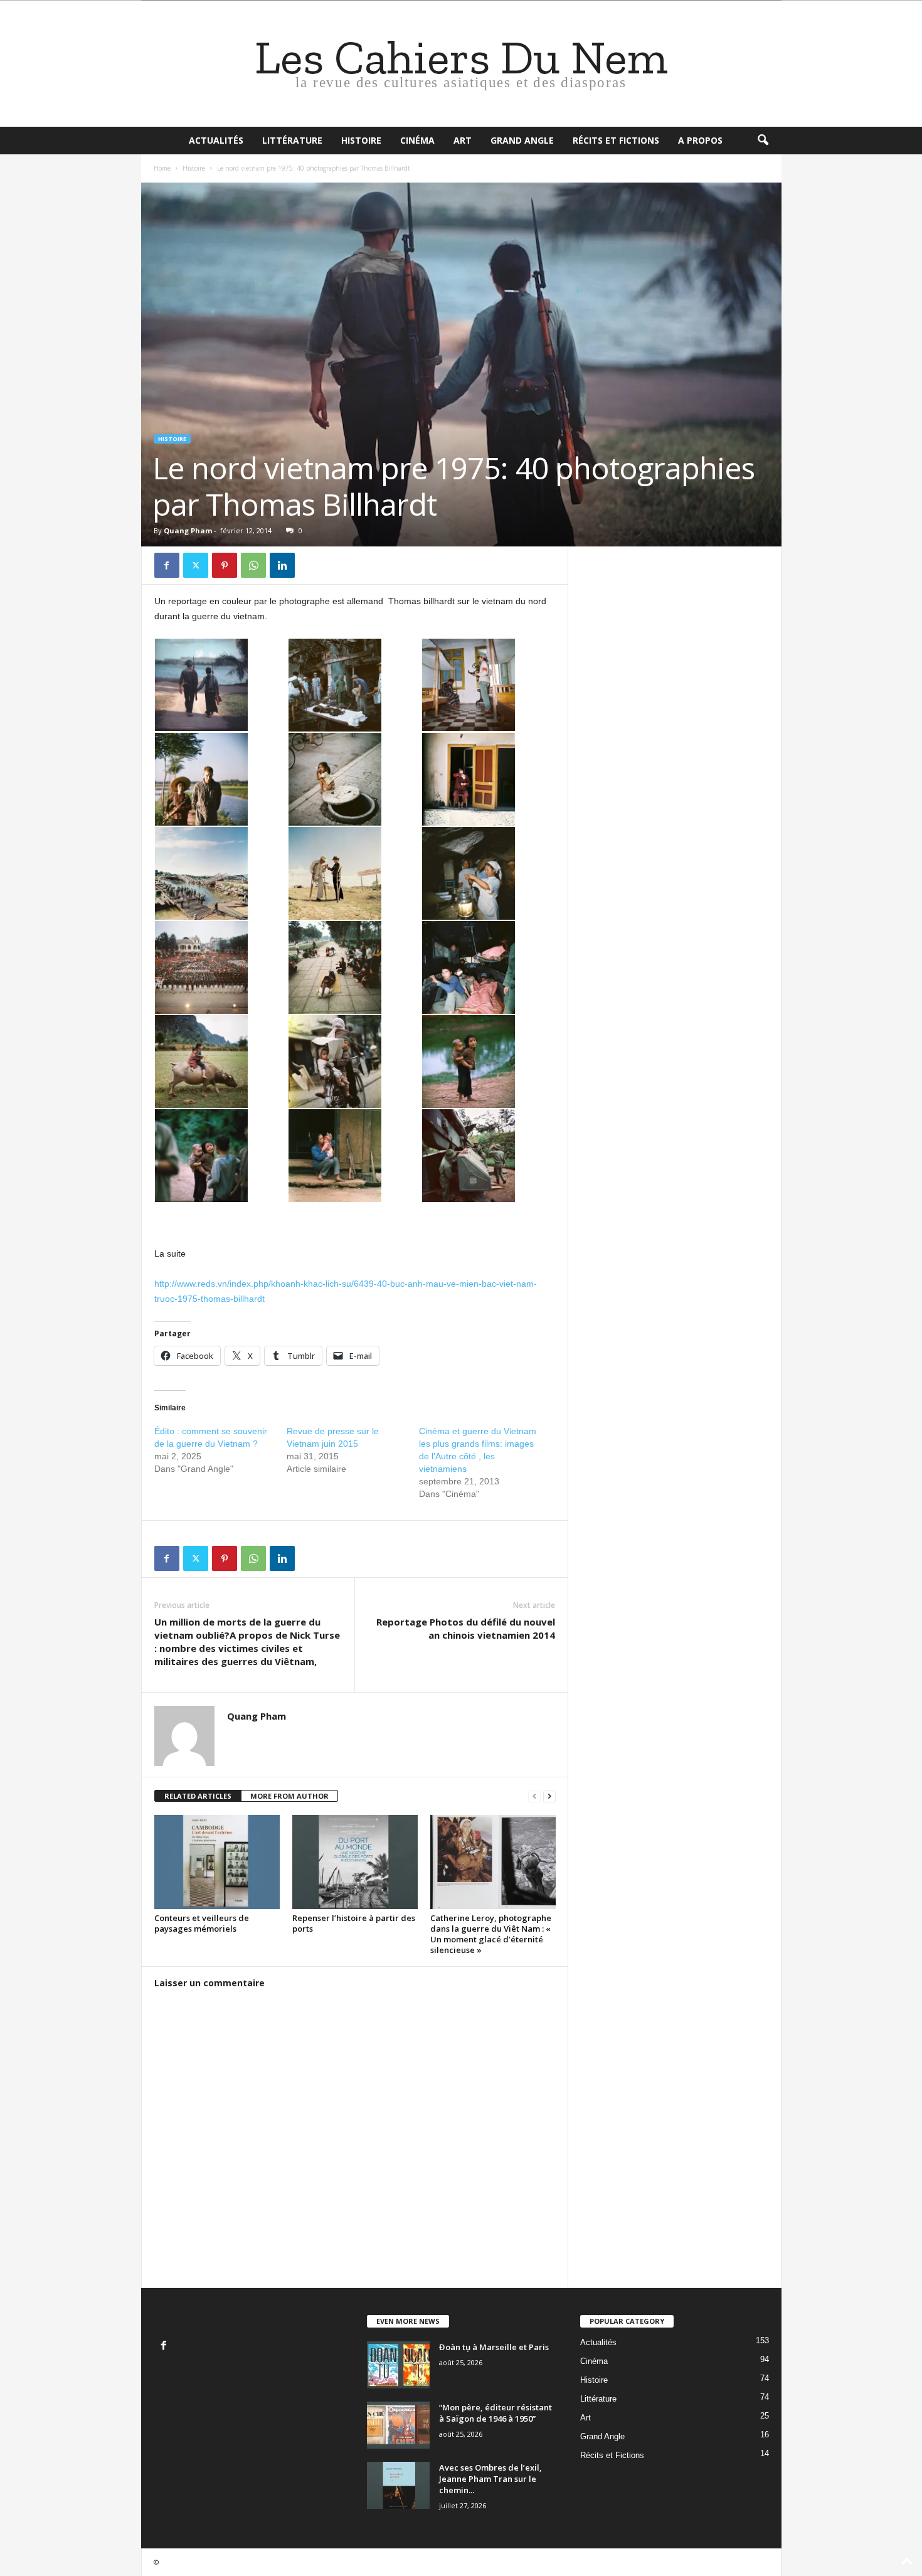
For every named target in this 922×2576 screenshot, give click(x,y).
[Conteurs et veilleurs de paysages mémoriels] (217, 1862)
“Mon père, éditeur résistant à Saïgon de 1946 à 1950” (495, 2413)
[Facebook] (167, 565)
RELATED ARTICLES (198, 1796)
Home (162, 168)
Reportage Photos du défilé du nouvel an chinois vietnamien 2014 (466, 1628)
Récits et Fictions (616, 140)
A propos (700, 140)
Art (463, 140)
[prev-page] (534, 1796)
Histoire (361, 140)
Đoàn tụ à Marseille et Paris (494, 2347)
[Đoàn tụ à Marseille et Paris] (398, 2365)
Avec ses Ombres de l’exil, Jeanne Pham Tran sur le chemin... (490, 2479)
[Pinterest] (225, 565)
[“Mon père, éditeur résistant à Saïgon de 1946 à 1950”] (398, 2425)
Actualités (216, 140)
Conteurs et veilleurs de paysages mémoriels (202, 1923)
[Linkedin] (282, 565)
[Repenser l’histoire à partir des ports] (355, 1862)
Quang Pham (188, 530)
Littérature (292, 140)
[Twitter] (196, 565)
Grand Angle (522, 140)
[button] (763, 141)
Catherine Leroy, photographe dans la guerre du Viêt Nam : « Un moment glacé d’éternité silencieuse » (491, 1934)
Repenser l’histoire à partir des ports (354, 1923)
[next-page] (549, 1796)
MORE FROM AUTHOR (289, 1796)
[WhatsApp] (253, 565)
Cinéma (417, 140)
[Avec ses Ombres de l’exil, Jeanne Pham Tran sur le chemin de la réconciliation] (398, 2485)
